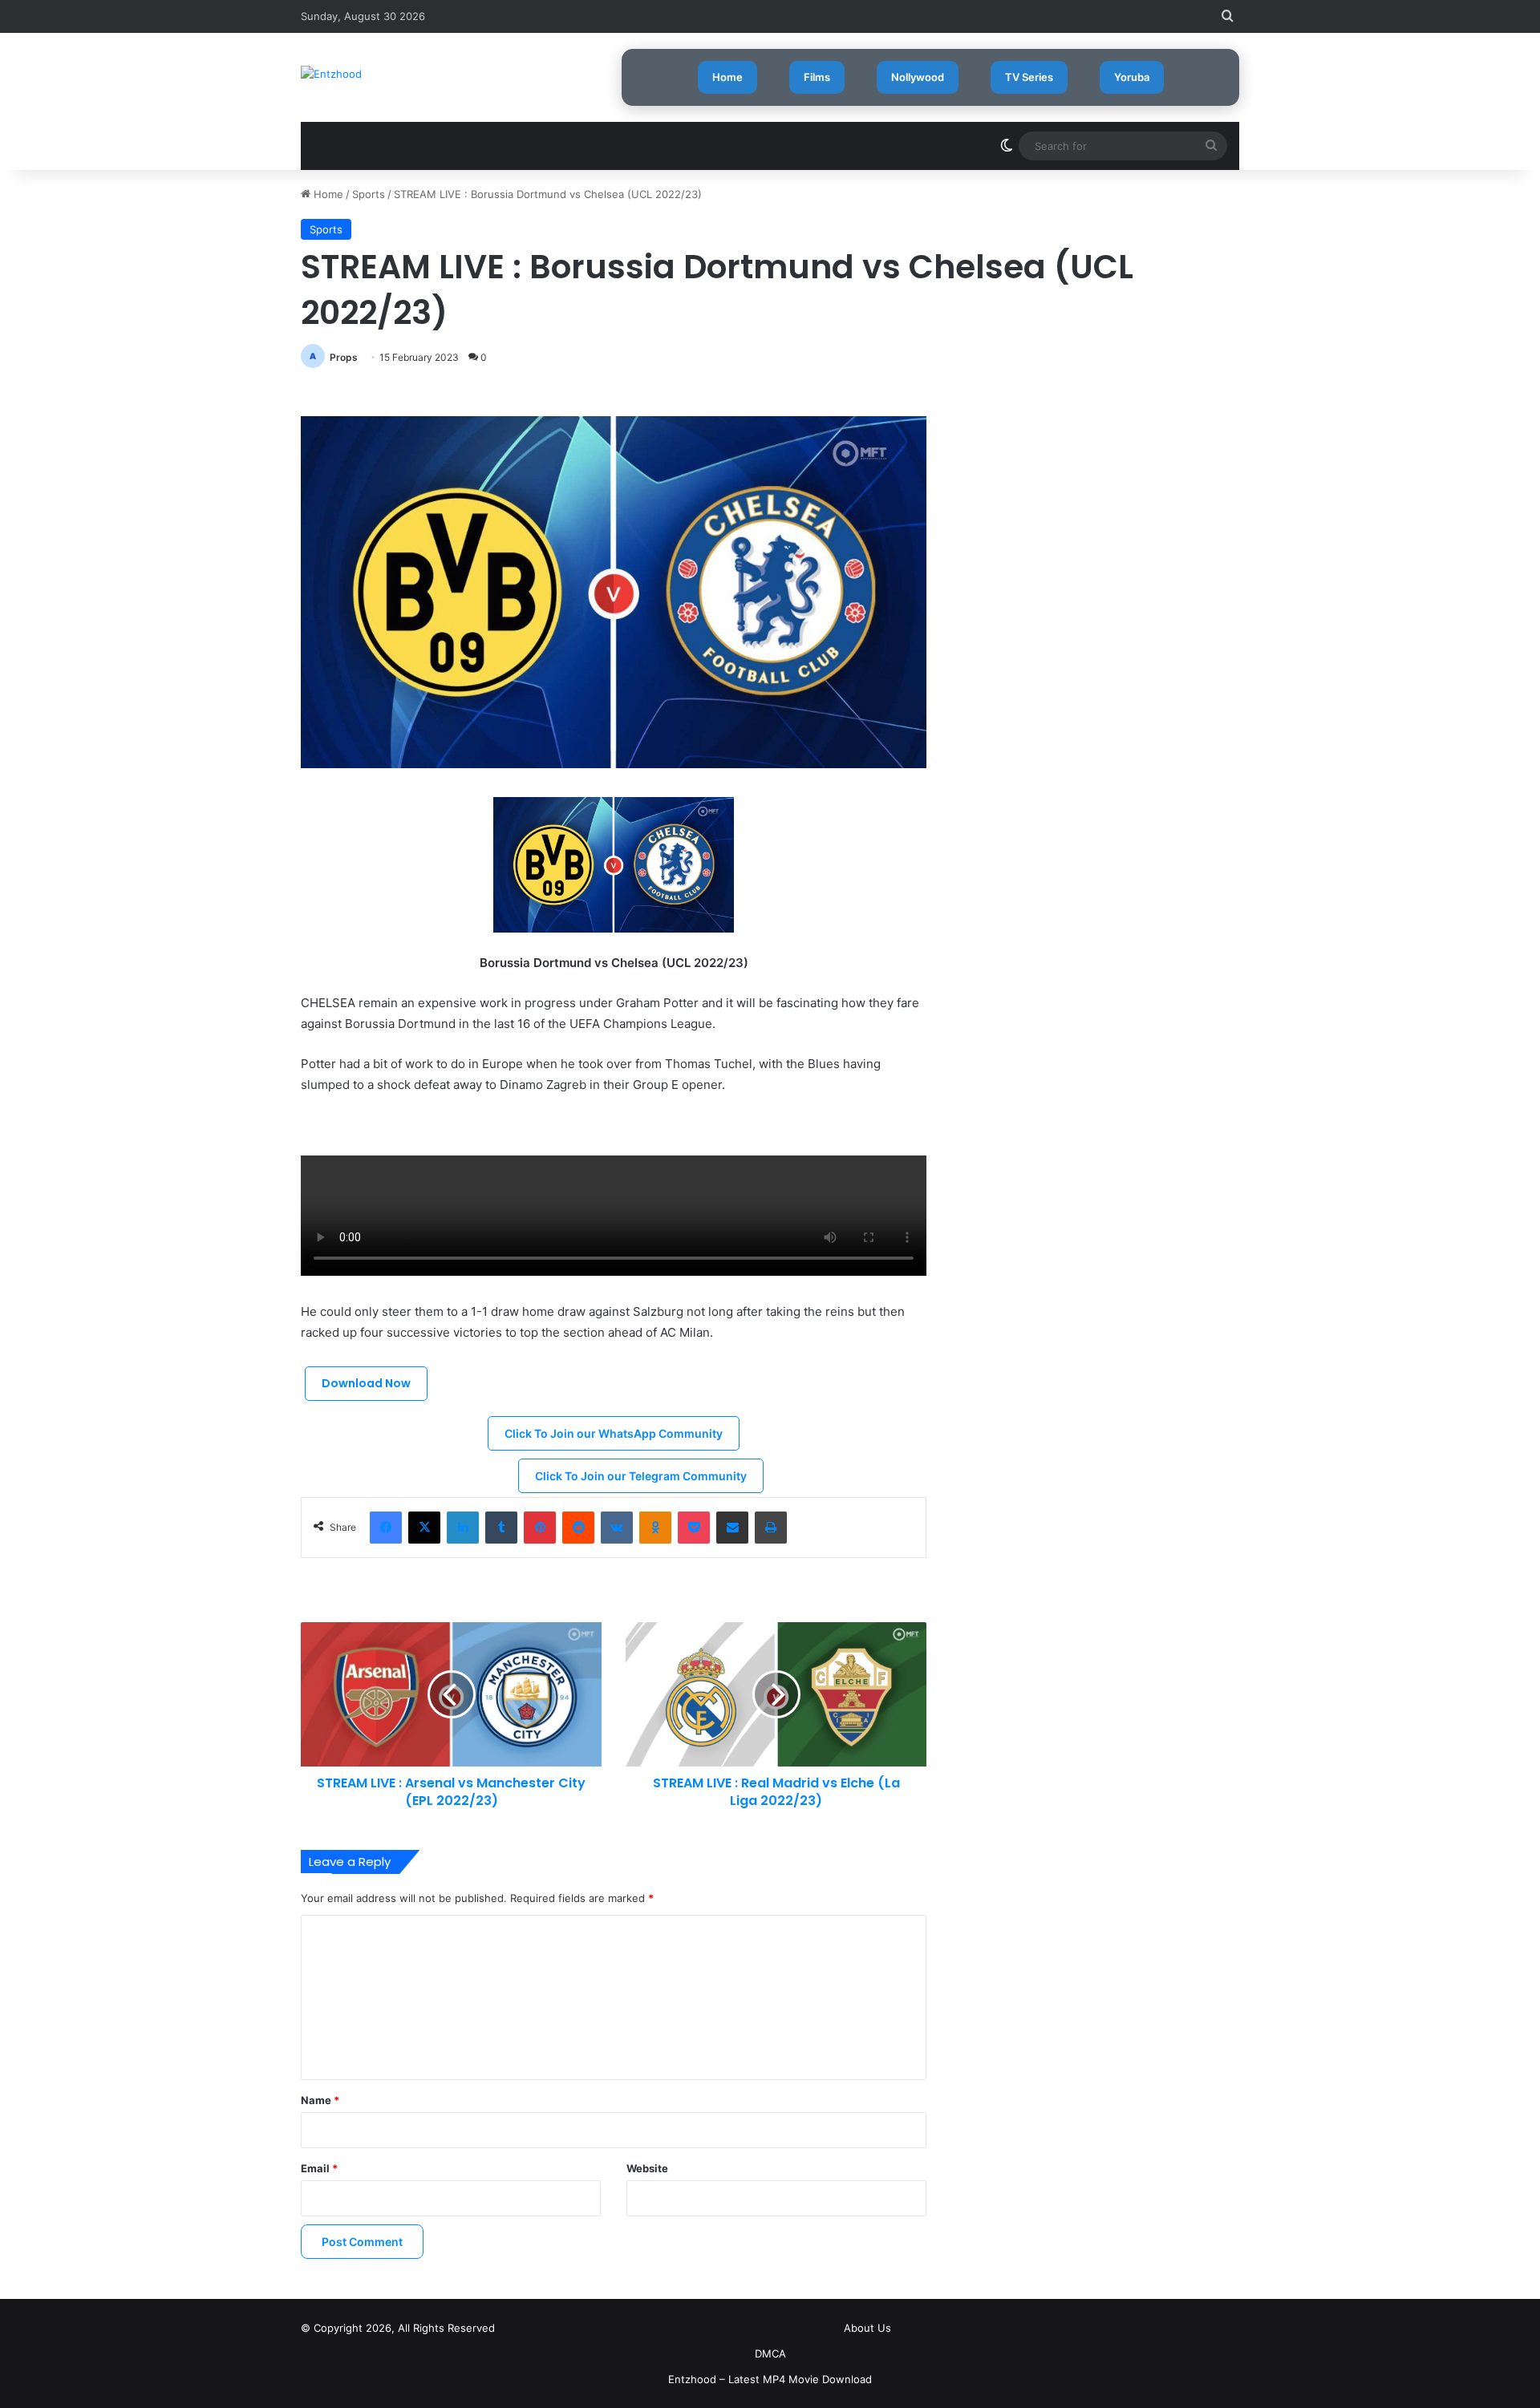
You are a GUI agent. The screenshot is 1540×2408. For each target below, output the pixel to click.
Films (817, 77)
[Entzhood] (331, 74)
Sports (369, 194)
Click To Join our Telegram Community (641, 1476)
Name (320, 2100)
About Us (867, 2328)
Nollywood (918, 77)
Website (647, 2168)
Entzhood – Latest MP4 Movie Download (770, 2379)
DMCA (770, 2353)
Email (319, 2168)
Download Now (366, 1383)
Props (344, 357)
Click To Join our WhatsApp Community (614, 1433)
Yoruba (1132, 77)
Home (727, 77)
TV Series (1029, 77)
